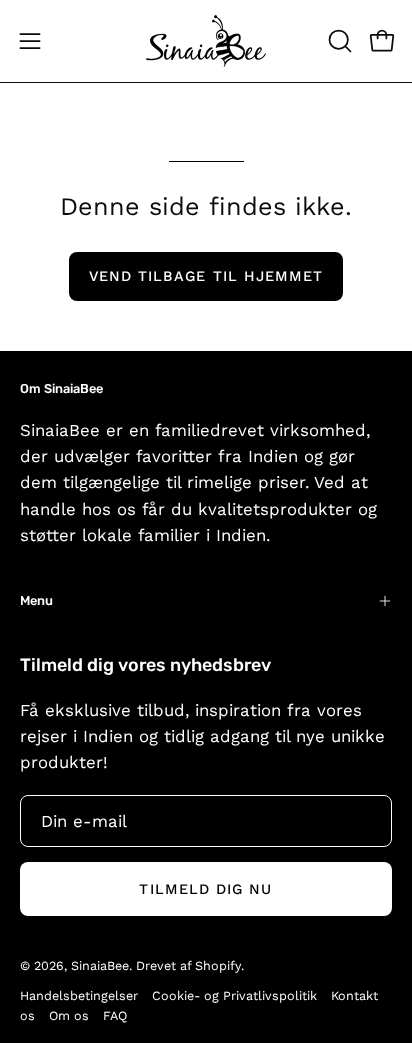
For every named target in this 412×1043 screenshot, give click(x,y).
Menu (36, 600)
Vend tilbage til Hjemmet (206, 276)
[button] (338, 41)
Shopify (218, 965)
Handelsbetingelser (79, 995)
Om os (69, 1015)
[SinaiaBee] (206, 41)
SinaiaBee (100, 965)
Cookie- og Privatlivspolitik (234, 995)
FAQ (115, 1015)
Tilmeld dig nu (205, 889)
